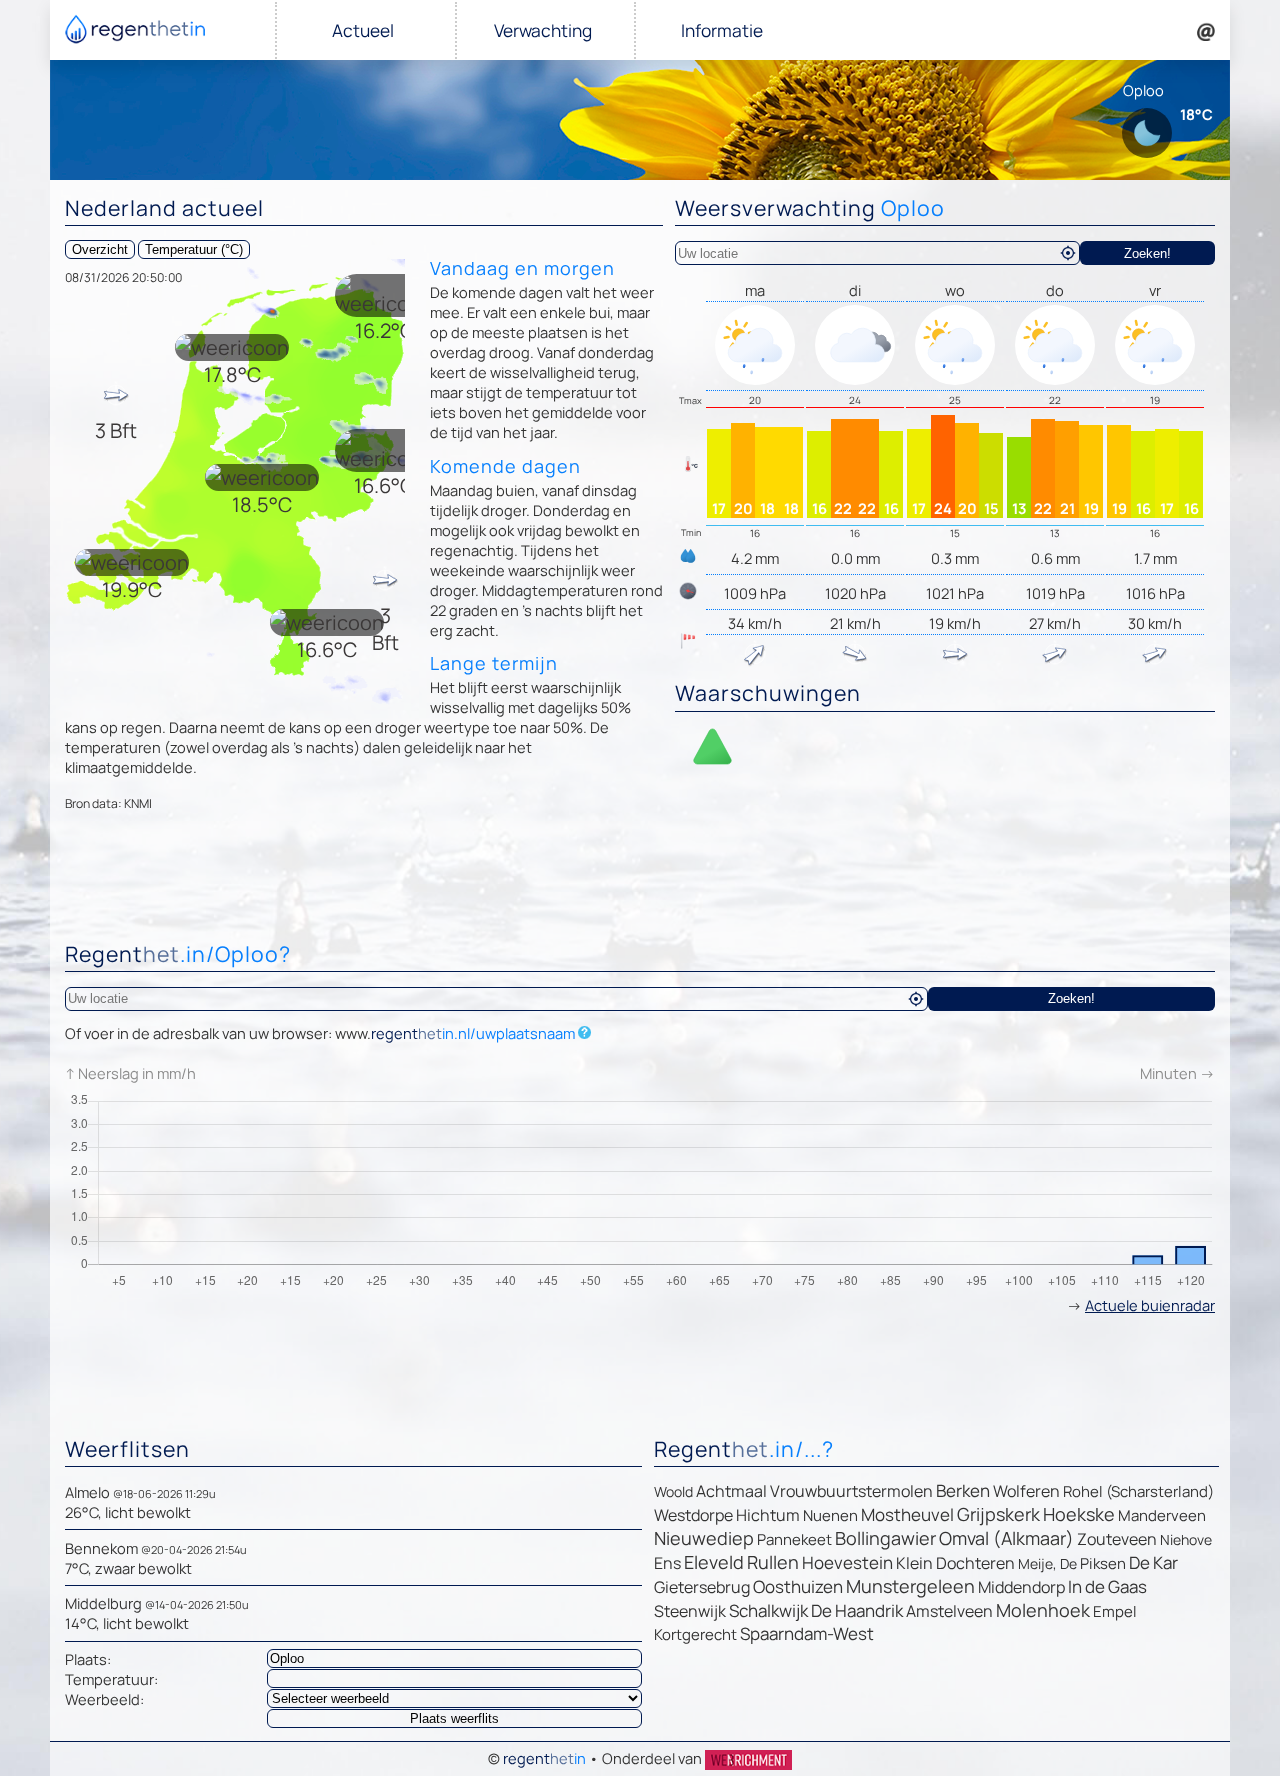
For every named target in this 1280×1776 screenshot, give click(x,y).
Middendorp (1021, 1587)
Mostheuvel (907, 1514)
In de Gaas (1107, 1586)
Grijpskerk (998, 1514)
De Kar (1153, 1562)
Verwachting (543, 30)
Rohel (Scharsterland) (1138, 1491)
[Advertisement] (640, 881)
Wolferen (1026, 1491)
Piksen (1103, 1563)
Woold (673, 1491)
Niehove (1186, 1539)
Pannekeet (794, 1539)
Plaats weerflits (454, 1718)
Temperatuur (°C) (194, 249)
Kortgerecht (695, 1634)
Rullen (773, 1562)
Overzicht (100, 249)
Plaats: (88, 1659)
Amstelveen (949, 1611)
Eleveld (714, 1562)
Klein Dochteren (955, 1563)
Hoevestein (847, 1562)
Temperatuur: (111, 1679)
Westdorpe (693, 1515)
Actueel (363, 30)
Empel (1115, 1611)
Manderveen (1162, 1515)
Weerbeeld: (104, 1699)
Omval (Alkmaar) (1006, 1538)
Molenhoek (1043, 1610)
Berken (963, 1490)
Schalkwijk (768, 1610)
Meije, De (1047, 1563)
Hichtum (768, 1515)
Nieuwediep (704, 1538)
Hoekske (1079, 1514)
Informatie (722, 30)
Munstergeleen (910, 1586)
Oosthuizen (798, 1586)
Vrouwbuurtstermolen (851, 1491)
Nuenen (830, 1515)
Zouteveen (1117, 1539)
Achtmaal (731, 1491)
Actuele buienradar (1150, 1305)
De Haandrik (857, 1610)
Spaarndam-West (807, 1633)
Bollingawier (885, 1538)
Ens (667, 1563)
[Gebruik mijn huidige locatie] (1068, 253)
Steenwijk (690, 1611)
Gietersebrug (702, 1587)
